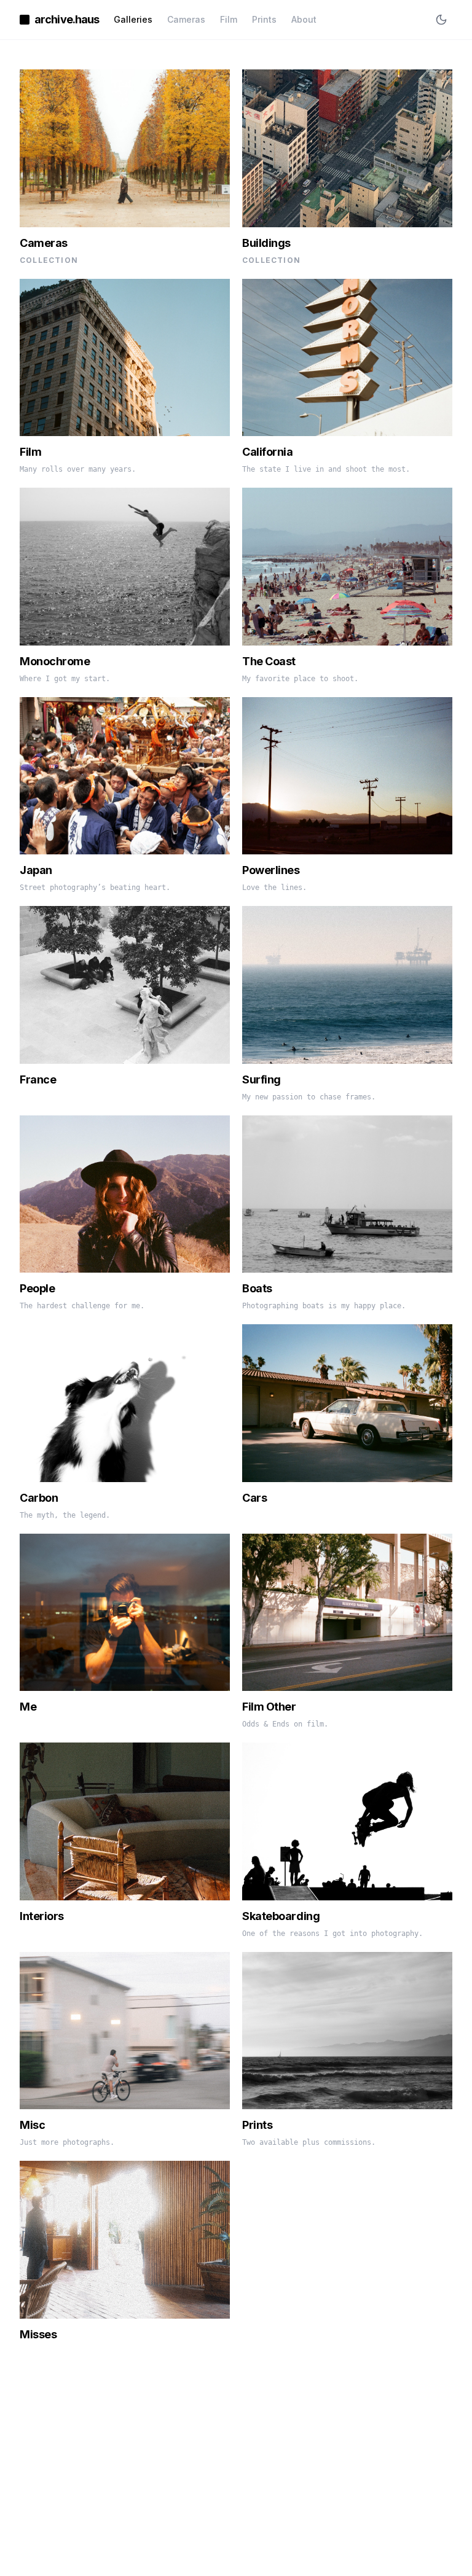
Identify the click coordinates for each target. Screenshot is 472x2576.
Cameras (186, 19)
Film (229, 19)
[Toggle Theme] (441, 20)
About (304, 19)
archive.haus (67, 19)
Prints (264, 19)
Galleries (133, 19)
